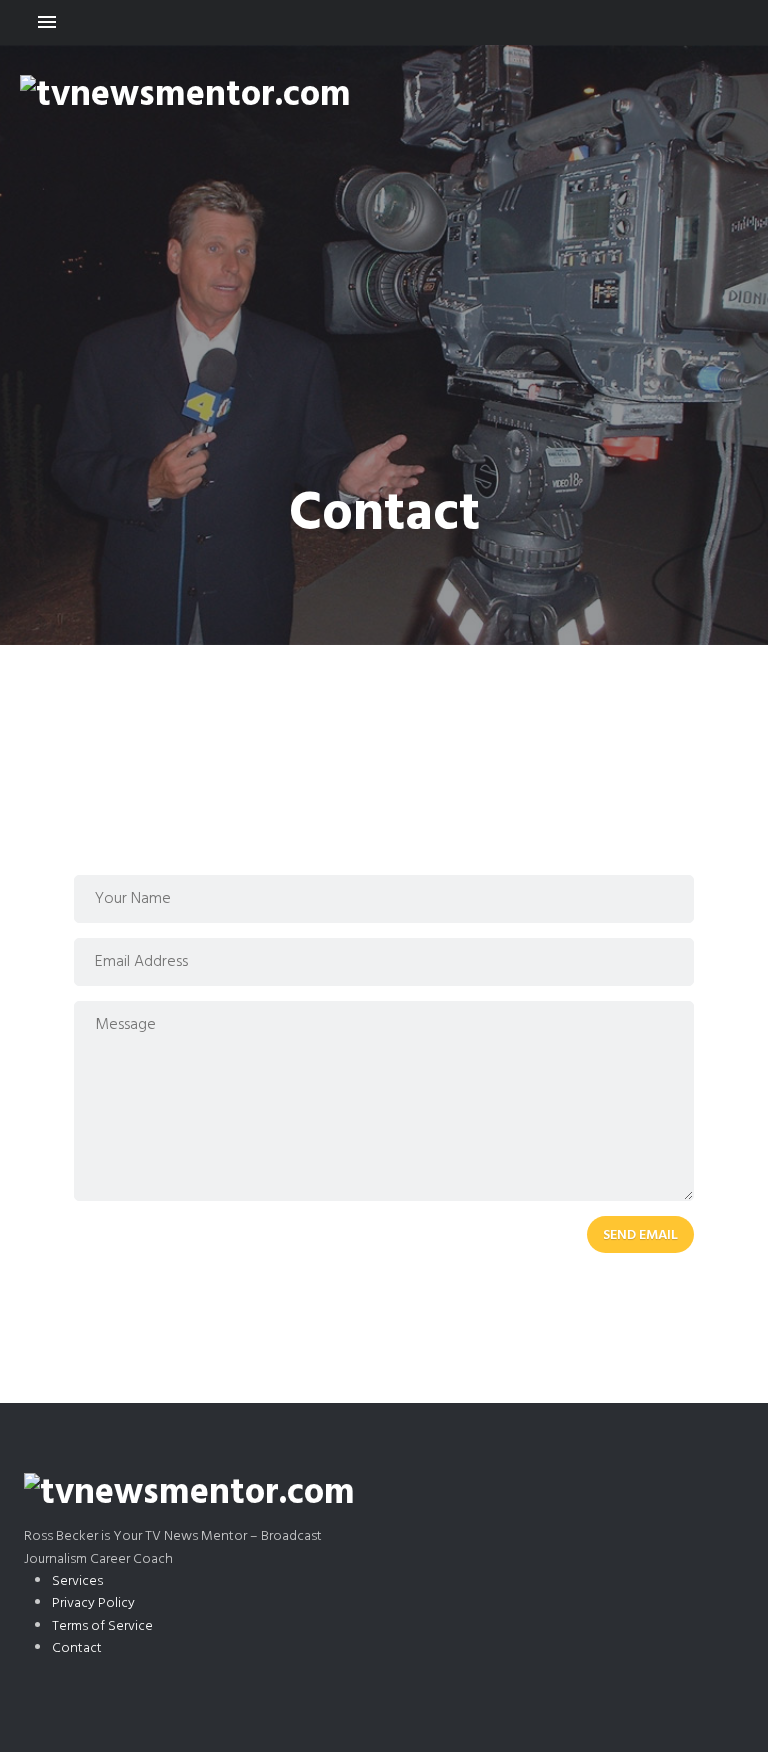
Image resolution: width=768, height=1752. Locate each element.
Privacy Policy (93, 1603)
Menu (384, 22)
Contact (77, 1648)
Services (77, 1581)
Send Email (640, 1235)
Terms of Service (102, 1626)
